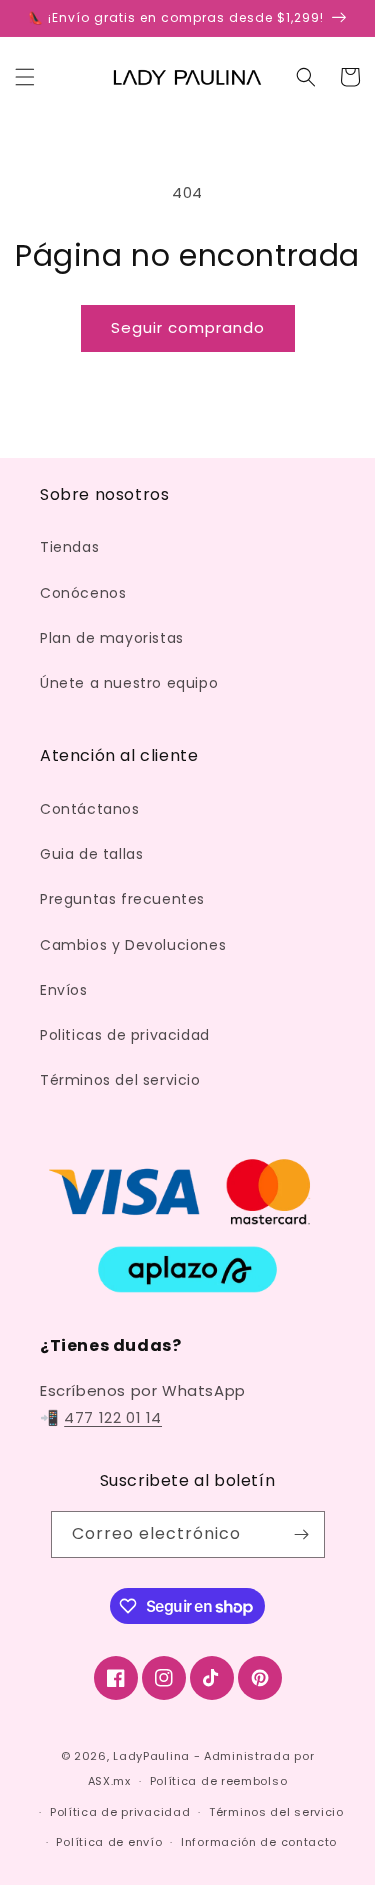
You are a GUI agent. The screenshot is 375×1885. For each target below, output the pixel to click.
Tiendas (69, 547)
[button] (25, 77)
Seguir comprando (188, 327)
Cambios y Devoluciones (133, 945)
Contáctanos (90, 809)
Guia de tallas (91, 854)
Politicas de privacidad (125, 1035)
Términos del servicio (120, 1080)
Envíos (64, 990)
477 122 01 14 (113, 1417)
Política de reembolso (219, 1781)
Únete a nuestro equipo (129, 683)
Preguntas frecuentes (122, 899)
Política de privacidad (120, 1812)
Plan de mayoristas (112, 638)
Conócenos (83, 593)
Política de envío (109, 1842)
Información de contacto (259, 1842)
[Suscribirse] (302, 1534)
